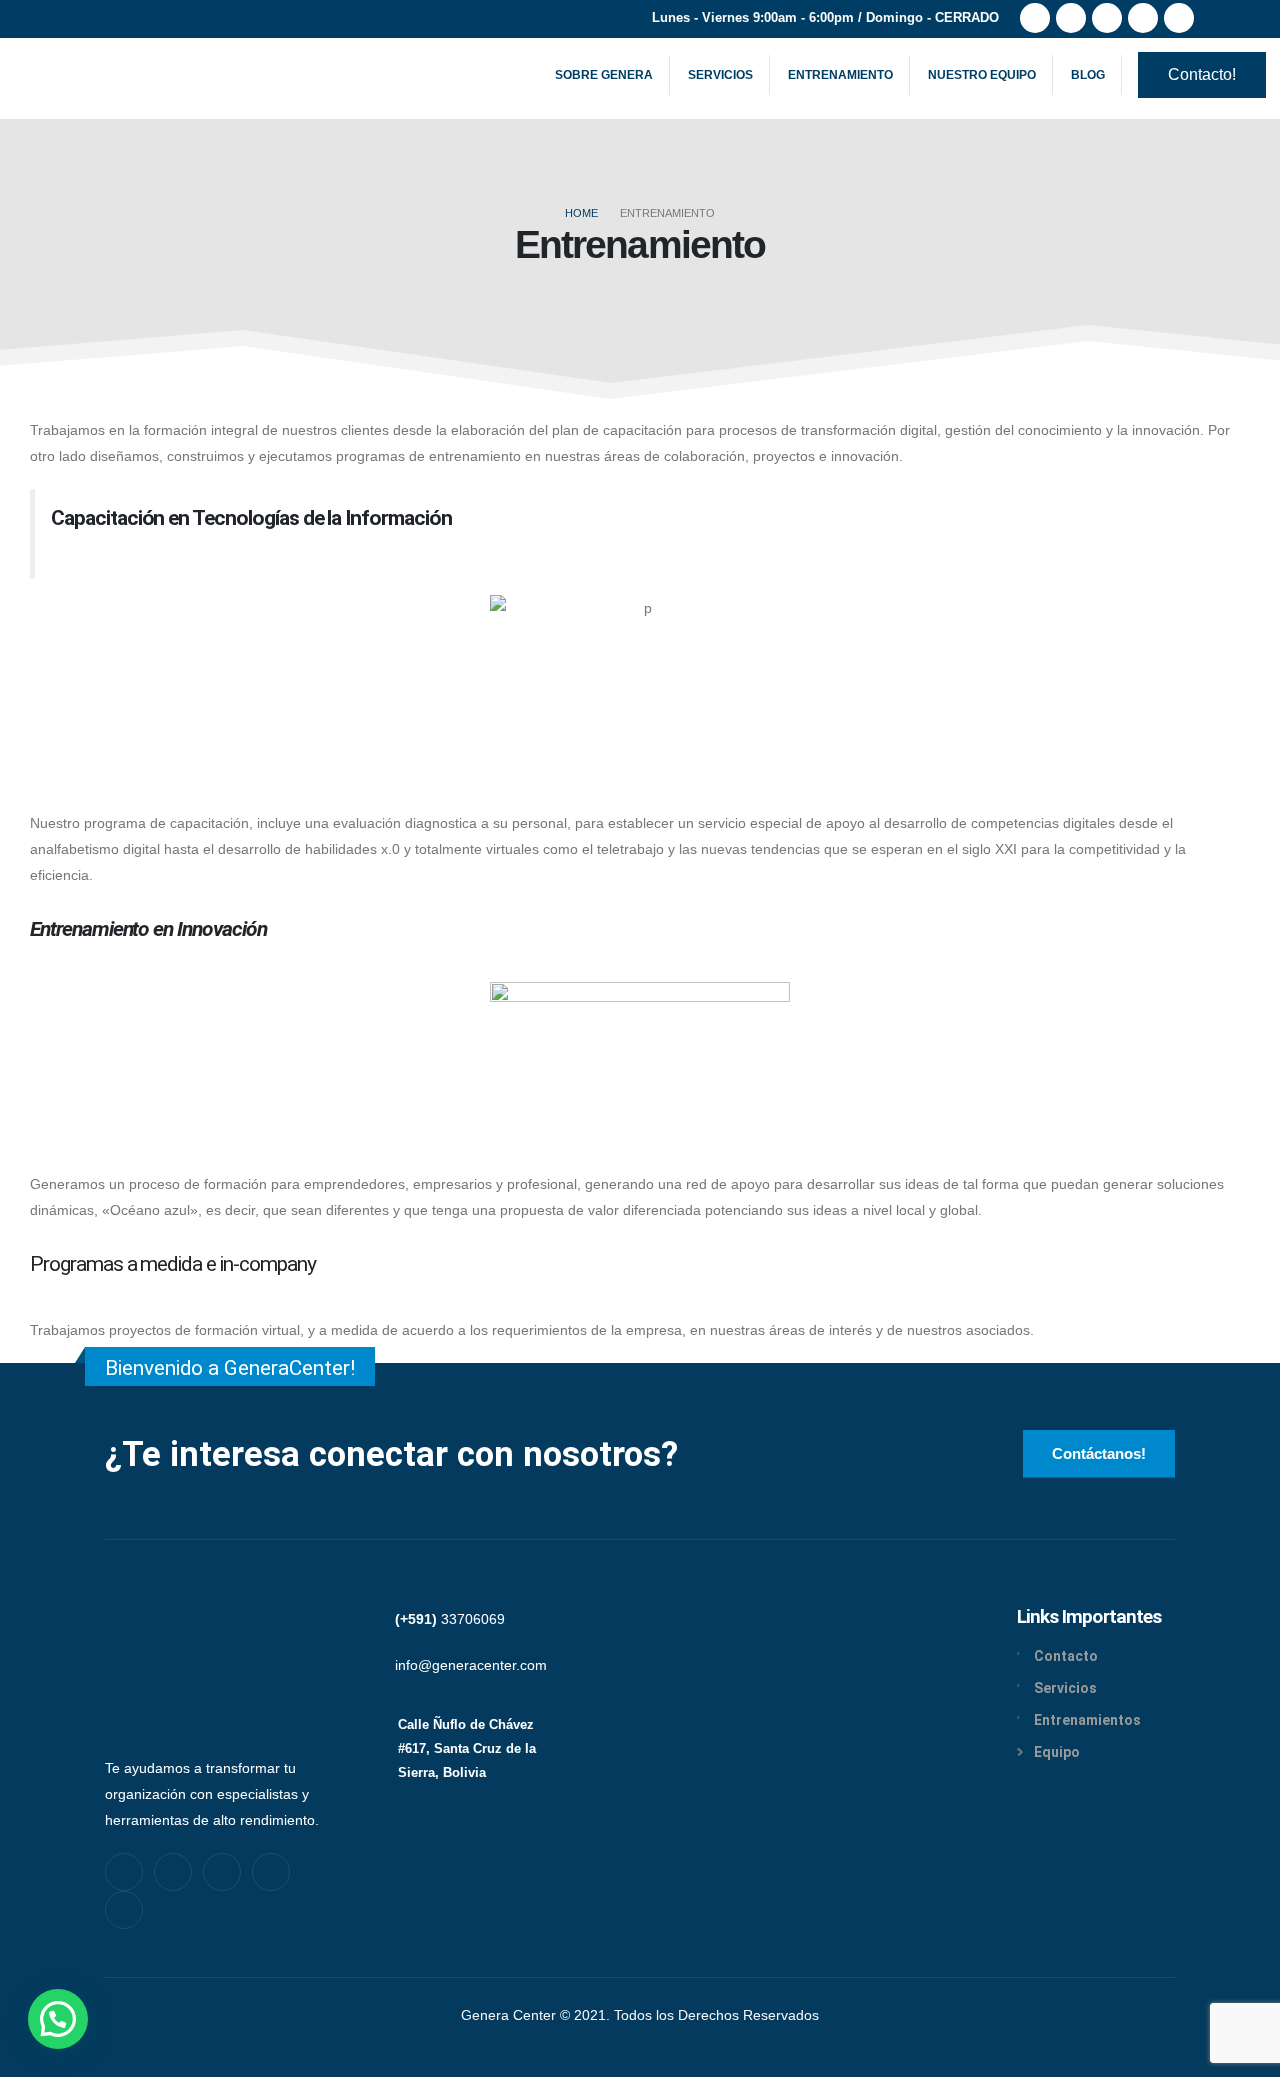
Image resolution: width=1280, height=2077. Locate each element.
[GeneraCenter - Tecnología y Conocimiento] (91, 75)
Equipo (1057, 1752)
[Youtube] (1107, 18)
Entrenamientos (1087, 1720)
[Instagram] (1143, 18)
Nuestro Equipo (982, 75)
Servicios (720, 75)
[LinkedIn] (1179, 18)
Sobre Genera (604, 75)
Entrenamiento (840, 75)
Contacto (1066, 1656)
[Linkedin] (271, 1872)
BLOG (1088, 75)
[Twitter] (1071, 18)
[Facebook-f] (124, 1872)
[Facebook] (1035, 18)
